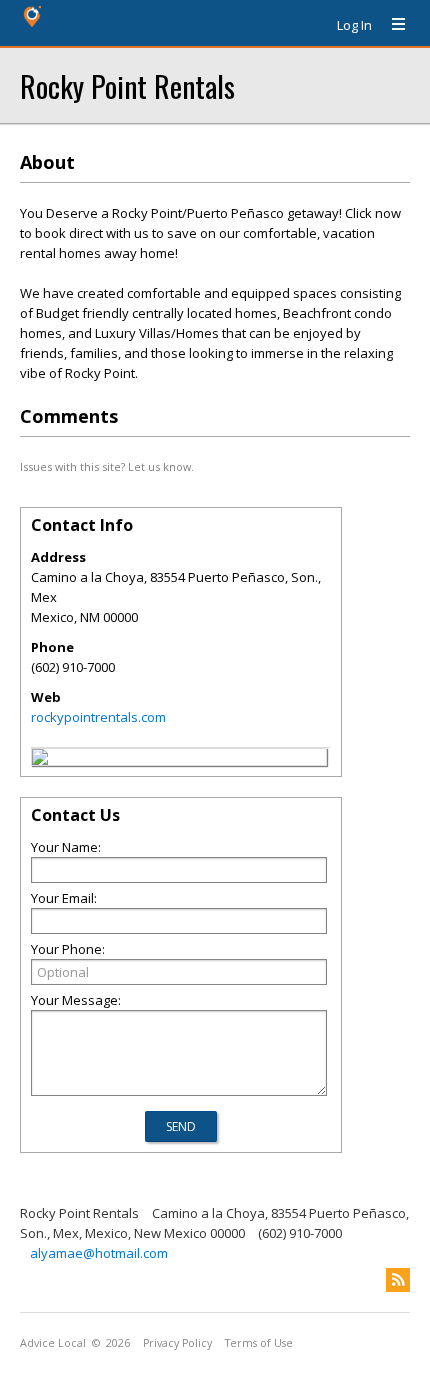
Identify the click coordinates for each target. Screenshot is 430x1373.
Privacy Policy (177, 1343)
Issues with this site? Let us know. (107, 466)
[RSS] (398, 1280)
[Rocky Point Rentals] (40, 760)
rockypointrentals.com (98, 717)
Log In (354, 25)
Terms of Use (259, 1343)
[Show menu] (391, 25)
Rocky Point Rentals (127, 85)
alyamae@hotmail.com (99, 1253)
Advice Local (53, 1343)
